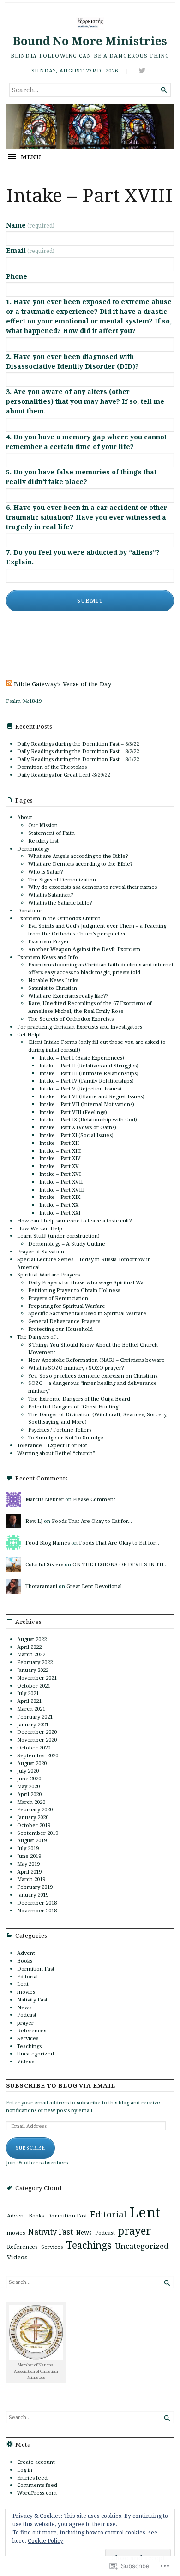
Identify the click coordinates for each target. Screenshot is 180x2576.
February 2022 (35, 1662)
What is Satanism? (51, 895)
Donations (30, 910)
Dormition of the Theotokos (52, 767)
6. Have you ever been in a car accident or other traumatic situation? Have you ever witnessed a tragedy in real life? (87, 517)
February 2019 (35, 1887)
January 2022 (33, 1670)
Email (30, 250)
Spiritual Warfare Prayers (48, 1274)
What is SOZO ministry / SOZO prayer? (76, 1368)
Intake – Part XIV (60, 1158)
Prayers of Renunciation (58, 1298)
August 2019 (32, 1840)
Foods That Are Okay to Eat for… (92, 1521)
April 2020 (29, 1794)
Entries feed (32, 2477)
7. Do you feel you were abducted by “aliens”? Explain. (83, 557)
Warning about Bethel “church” (56, 1453)
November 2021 (37, 1678)
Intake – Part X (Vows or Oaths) (78, 1127)
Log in (25, 2470)
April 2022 (29, 1647)
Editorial (27, 1976)
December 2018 (37, 1902)
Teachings (29, 2046)
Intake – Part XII (59, 1143)
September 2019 (38, 1833)
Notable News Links (53, 980)
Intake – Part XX (59, 1205)
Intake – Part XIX (60, 1197)
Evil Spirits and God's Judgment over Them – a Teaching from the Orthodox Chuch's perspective (97, 929)
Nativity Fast (32, 1999)
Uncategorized (36, 2053)
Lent (23, 1984)
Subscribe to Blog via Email (61, 2086)
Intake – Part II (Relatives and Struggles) (89, 1065)
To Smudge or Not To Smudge (66, 1437)
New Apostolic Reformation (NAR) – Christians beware (96, 1360)
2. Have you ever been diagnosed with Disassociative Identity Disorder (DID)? (72, 361)
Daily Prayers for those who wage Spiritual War (87, 1282)
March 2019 (31, 1879)
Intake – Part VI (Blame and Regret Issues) (92, 1096)
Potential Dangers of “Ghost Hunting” (74, 1406)
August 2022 (32, 1639)
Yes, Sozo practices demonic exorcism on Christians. (93, 1375)
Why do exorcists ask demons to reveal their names (93, 887)
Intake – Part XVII (61, 1182)
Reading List (43, 841)
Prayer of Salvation (41, 1251)
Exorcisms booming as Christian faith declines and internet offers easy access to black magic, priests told (101, 968)
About (25, 817)
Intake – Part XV (59, 1166)
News (24, 2007)
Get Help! (29, 1034)
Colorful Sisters (44, 1564)
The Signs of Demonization (62, 879)
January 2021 (33, 1724)
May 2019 (28, 1864)
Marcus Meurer (45, 1499)
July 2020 (28, 1770)
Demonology (33, 848)
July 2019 (28, 1848)
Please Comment (94, 1499)
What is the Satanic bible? (60, 902)
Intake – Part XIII (60, 1151)
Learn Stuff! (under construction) (58, 1236)
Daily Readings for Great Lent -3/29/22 (63, 775)
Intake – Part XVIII (62, 1189)
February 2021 (35, 1716)
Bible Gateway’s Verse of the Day (63, 684)
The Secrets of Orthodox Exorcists (71, 1019)
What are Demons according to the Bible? (80, 864)
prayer (25, 2022)
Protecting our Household (60, 1329)
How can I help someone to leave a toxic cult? (74, 1220)
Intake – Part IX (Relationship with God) (88, 1119)
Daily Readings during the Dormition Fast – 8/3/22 (78, 744)
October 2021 (34, 1686)
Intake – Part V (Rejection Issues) (80, 1088)
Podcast (27, 2015)
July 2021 (28, 1693)
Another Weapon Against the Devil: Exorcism (84, 949)
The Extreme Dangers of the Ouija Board (79, 1399)
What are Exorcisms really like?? (68, 996)
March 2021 (31, 1709)
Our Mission (43, 825)
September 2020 (38, 1755)
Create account (36, 2462)
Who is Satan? (45, 872)
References (32, 2030)
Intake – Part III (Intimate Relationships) (89, 1073)
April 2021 (29, 1701)
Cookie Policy (45, 2541)
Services (28, 2038)
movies (26, 1992)
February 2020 (35, 1809)
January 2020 (33, 1817)
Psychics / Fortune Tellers (60, 1429)
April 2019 (29, 1872)
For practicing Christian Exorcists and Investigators (80, 1027)
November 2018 (37, 1910)
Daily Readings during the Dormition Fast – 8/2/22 (78, 751)
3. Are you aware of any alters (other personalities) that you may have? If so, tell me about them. (85, 401)
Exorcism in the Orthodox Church (59, 918)
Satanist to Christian (53, 988)
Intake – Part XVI (60, 1174)
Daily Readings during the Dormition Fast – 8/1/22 (78, 759)
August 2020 (32, 1763)
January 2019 (33, 1895)
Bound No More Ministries (90, 41)
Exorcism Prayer (49, 941)
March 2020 (31, 1802)
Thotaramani (41, 1586)
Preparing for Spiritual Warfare (67, 1306)
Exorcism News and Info (48, 957)
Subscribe (30, 2148)
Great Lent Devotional (94, 1586)
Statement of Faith (51, 833)
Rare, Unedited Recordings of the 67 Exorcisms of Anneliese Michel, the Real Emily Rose (90, 1007)
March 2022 (31, 1654)
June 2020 (29, 1778)
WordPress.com (37, 2493)
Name (30, 225)
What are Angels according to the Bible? (78, 856)
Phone (17, 276)
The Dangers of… (38, 1337)
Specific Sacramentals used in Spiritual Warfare (87, 1313)
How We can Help (40, 1228)
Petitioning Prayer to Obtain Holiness (74, 1290)
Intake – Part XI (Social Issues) (76, 1135)
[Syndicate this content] (9, 684)
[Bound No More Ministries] (90, 126)
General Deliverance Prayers (64, 1321)
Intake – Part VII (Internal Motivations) (87, 1104)
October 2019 (34, 1825)
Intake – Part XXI (60, 1213)
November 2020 (37, 1740)
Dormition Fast (36, 1968)
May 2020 (28, 1786)
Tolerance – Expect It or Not (52, 1445)
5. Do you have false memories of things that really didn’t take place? (81, 477)
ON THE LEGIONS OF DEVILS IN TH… (120, 1564)
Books (25, 1961)
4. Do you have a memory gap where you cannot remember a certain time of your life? (86, 442)
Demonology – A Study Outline (67, 1243)
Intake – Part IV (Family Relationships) (87, 1081)
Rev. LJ (34, 1521)
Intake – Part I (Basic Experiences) (82, 1057)
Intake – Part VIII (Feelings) (73, 1112)
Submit (90, 601)
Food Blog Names (48, 1543)
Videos (26, 2061)
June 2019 (29, 1856)
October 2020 (34, 1747)
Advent (26, 1953)
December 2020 (37, 1732)
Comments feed (37, 2485)
